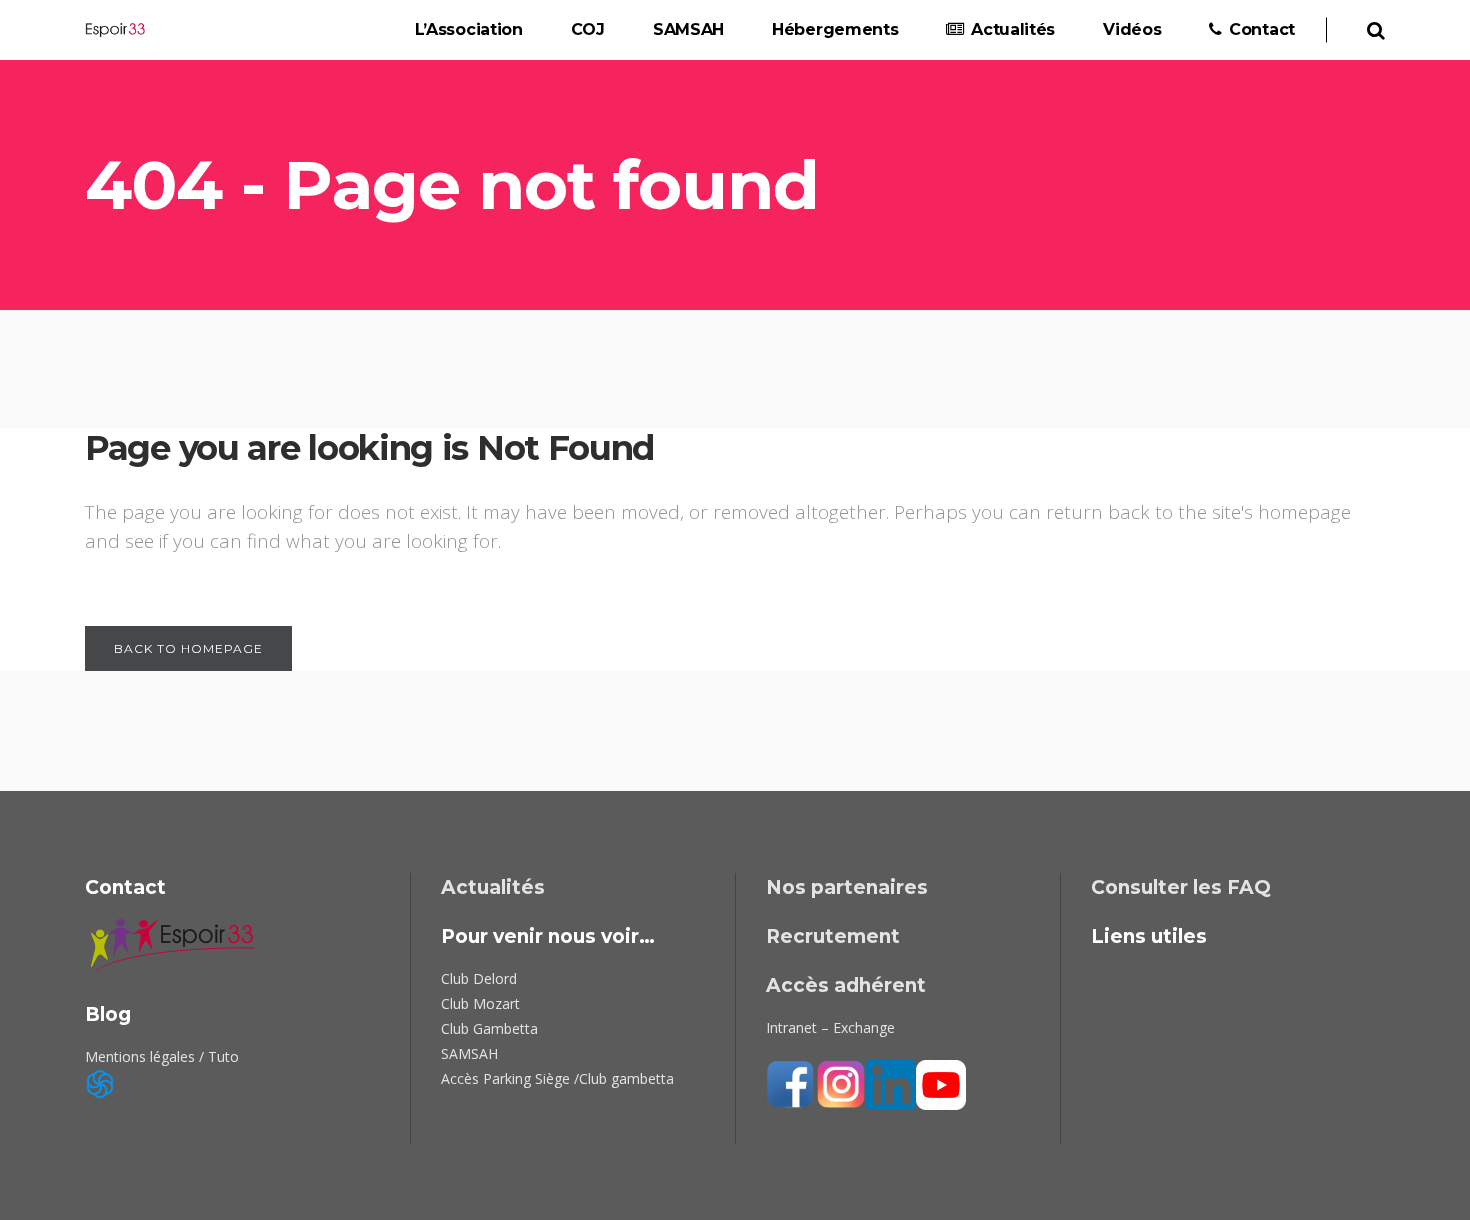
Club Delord (479, 978)
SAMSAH (469, 1053)
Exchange (864, 1027)
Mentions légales (140, 1056)
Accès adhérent (846, 985)
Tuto (223, 1056)
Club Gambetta (489, 1028)
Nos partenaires (847, 887)
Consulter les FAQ (1181, 887)
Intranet (791, 1027)
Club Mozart (480, 1003)
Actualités (493, 887)
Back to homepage (188, 648)
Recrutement (833, 936)
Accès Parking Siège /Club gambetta (557, 1078)
